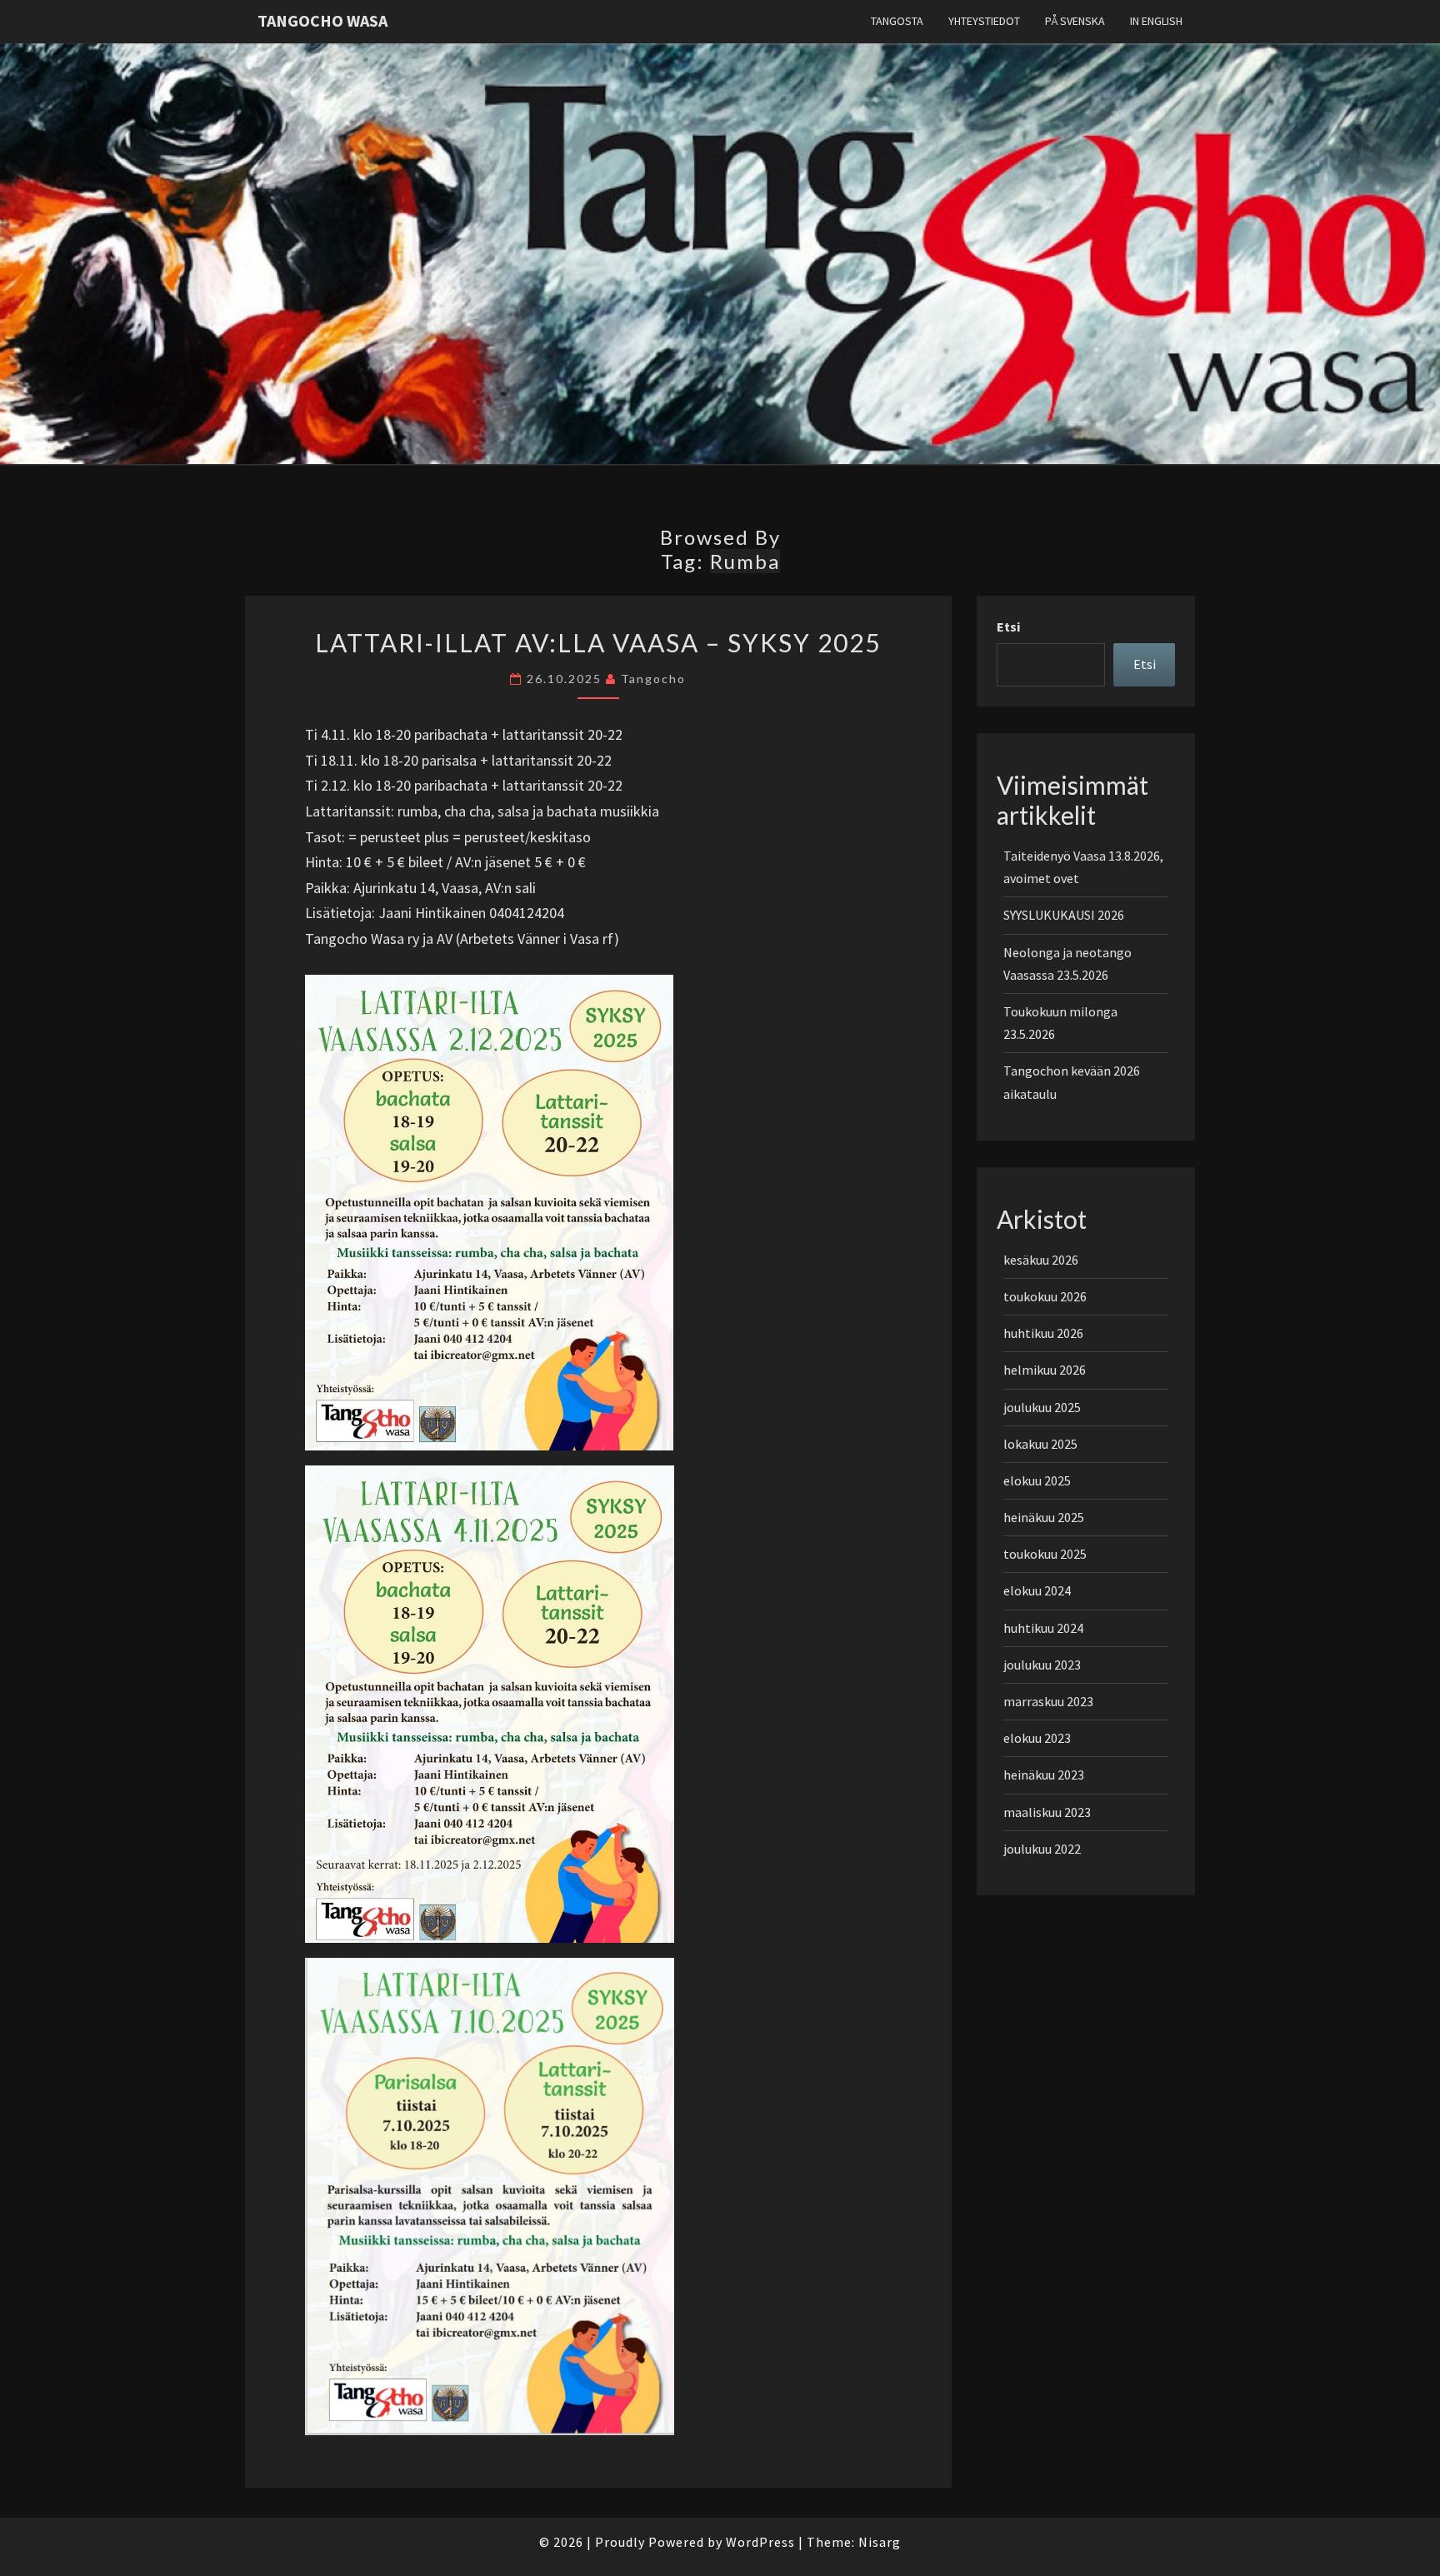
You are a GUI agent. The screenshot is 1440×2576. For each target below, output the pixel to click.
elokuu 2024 (1037, 1590)
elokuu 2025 (1037, 1480)
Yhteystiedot (984, 21)
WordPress (760, 2542)
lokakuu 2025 (1040, 1444)
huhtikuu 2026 (1043, 1333)
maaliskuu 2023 (1047, 1812)
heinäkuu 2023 (1044, 1775)
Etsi (1008, 627)
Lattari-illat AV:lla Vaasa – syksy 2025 (598, 642)
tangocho (653, 679)
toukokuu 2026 (1045, 1296)
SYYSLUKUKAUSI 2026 (1064, 915)
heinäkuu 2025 (1044, 1517)
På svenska (1075, 21)
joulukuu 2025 (1042, 1407)
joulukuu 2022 (1042, 1849)
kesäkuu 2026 (1041, 1260)
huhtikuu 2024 (1043, 1628)
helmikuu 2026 (1045, 1370)
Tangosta (897, 21)
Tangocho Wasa (322, 20)
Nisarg (880, 2542)
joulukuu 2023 (1042, 1665)
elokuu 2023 (1037, 1738)
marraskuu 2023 (1048, 1701)
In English (1156, 21)
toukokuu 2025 (1045, 1554)
